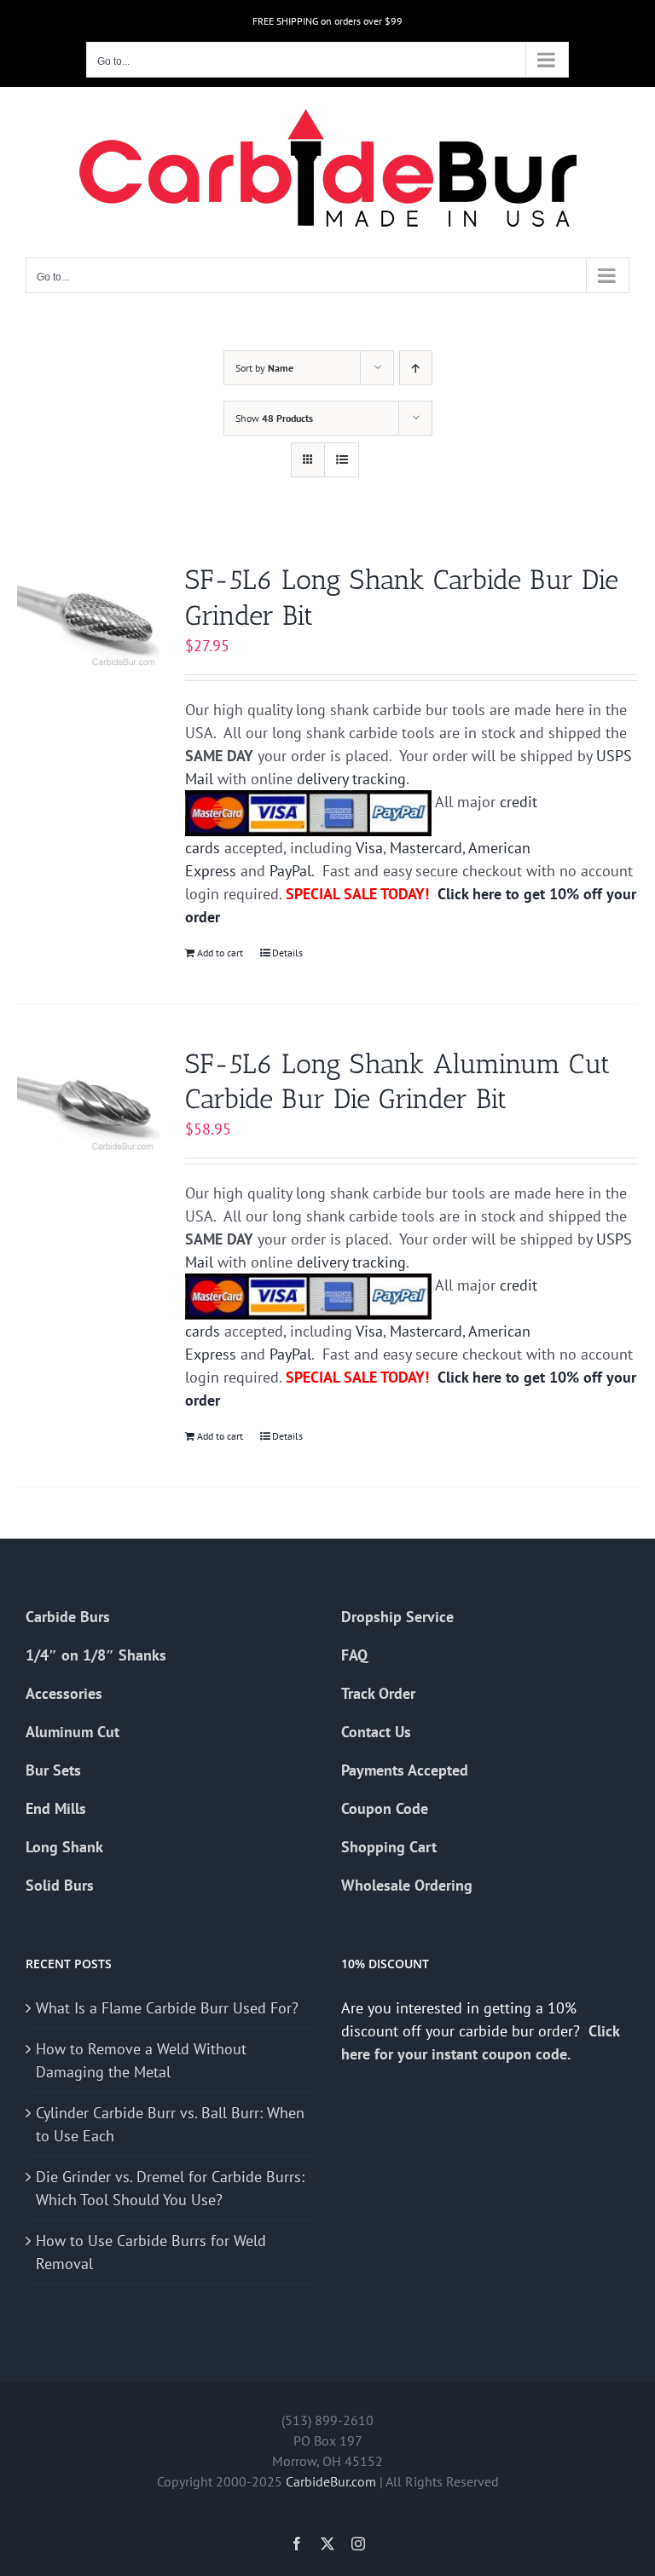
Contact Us (376, 1732)
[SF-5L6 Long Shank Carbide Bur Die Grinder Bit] (88, 616)
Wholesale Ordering (407, 1885)
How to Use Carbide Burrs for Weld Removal (151, 2252)
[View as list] (342, 460)
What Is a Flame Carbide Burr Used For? (167, 2008)
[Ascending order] (416, 368)
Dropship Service (397, 1617)
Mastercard (426, 848)
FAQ (354, 1655)
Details (287, 953)
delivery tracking (351, 779)
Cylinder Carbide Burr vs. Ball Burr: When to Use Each (170, 2124)
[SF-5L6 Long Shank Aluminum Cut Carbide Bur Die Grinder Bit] (88, 1100)
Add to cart (220, 953)
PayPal (290, 871)
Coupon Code (385, 1808)
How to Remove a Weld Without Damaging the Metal (141, 2060)
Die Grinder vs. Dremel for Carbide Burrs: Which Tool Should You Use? (170, 2188)
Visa (369, 848)
